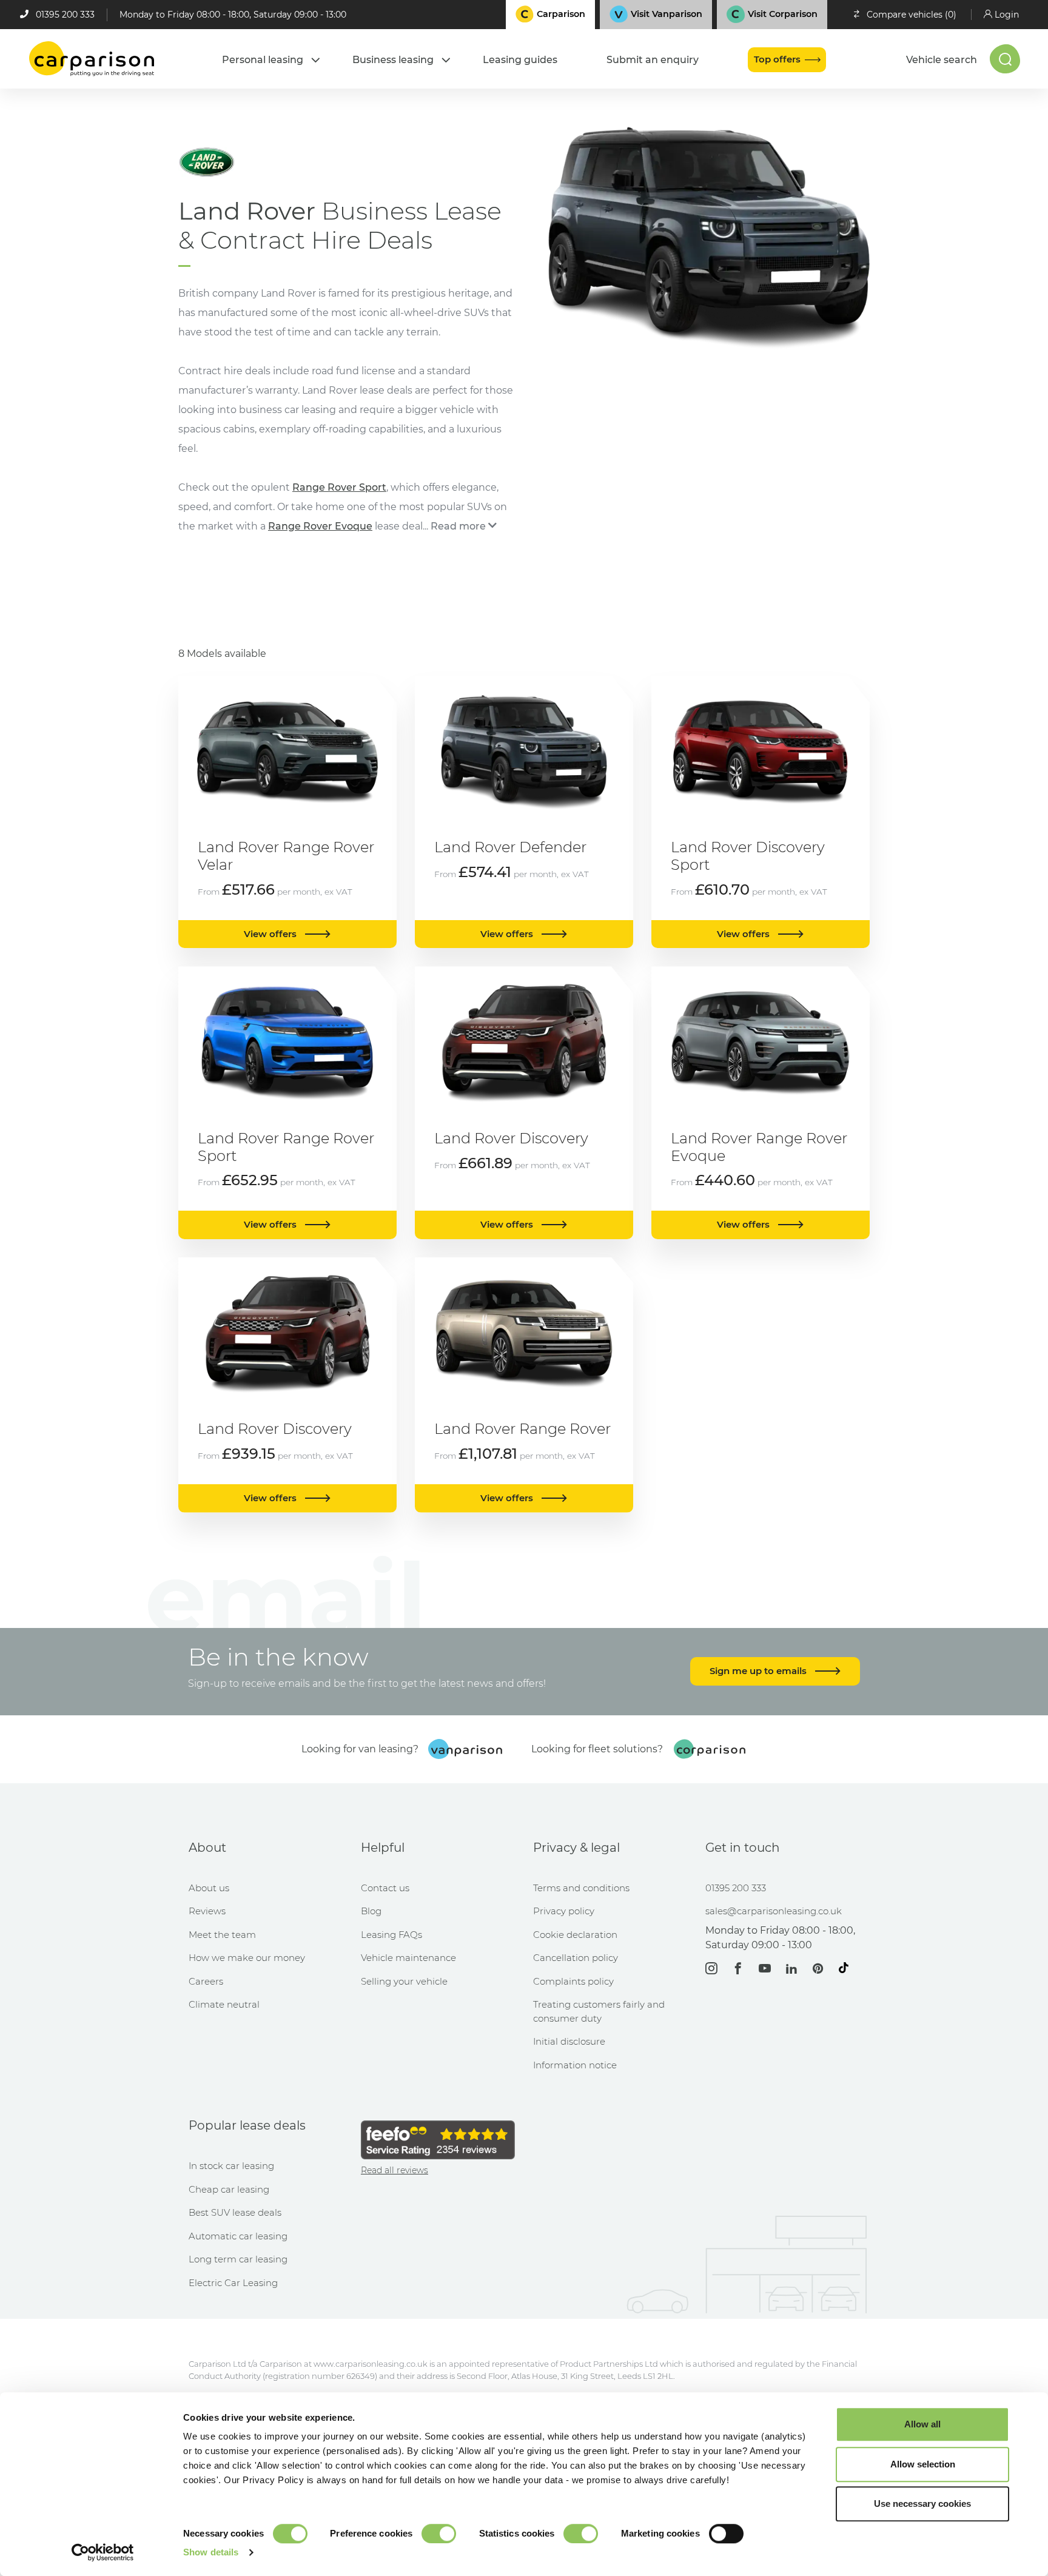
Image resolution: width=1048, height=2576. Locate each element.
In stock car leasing (231, 2166)
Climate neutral (224, 2004)
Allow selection (923, 2464)
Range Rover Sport (339, 487)
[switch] (439, 2534)
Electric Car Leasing (233, 2283)
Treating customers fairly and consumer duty (599, 2011)
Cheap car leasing (229, 2189)
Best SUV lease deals (235, 2212)
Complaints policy (573, 1981)
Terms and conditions (581, 1888)
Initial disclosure (569, 2041)
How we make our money (247, 1958)
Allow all (922, 2424)
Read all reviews (395, 2170)
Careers (206, 1981)
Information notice (575, 2065)
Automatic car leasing (238, 2236)
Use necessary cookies (922, 2504)
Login (1007, 15)
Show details (211, 2552)
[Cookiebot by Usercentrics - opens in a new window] (103, 2552)
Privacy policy (564, 1911)
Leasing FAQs (391, 1935)
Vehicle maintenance (408, 1958)
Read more (458, 526)
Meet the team (222, 1935)
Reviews (207, 1911)
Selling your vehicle (404, 1981)
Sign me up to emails (759, 1671)
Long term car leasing (238, 2259)
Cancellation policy (576, 1958)
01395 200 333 (65, 15)
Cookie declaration (575, 1935)
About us (209, 1888)
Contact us (385, 1888)
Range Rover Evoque (320, 526)
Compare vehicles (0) (912, 15)
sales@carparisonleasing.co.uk (774, 1911)
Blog (371, 1911)
